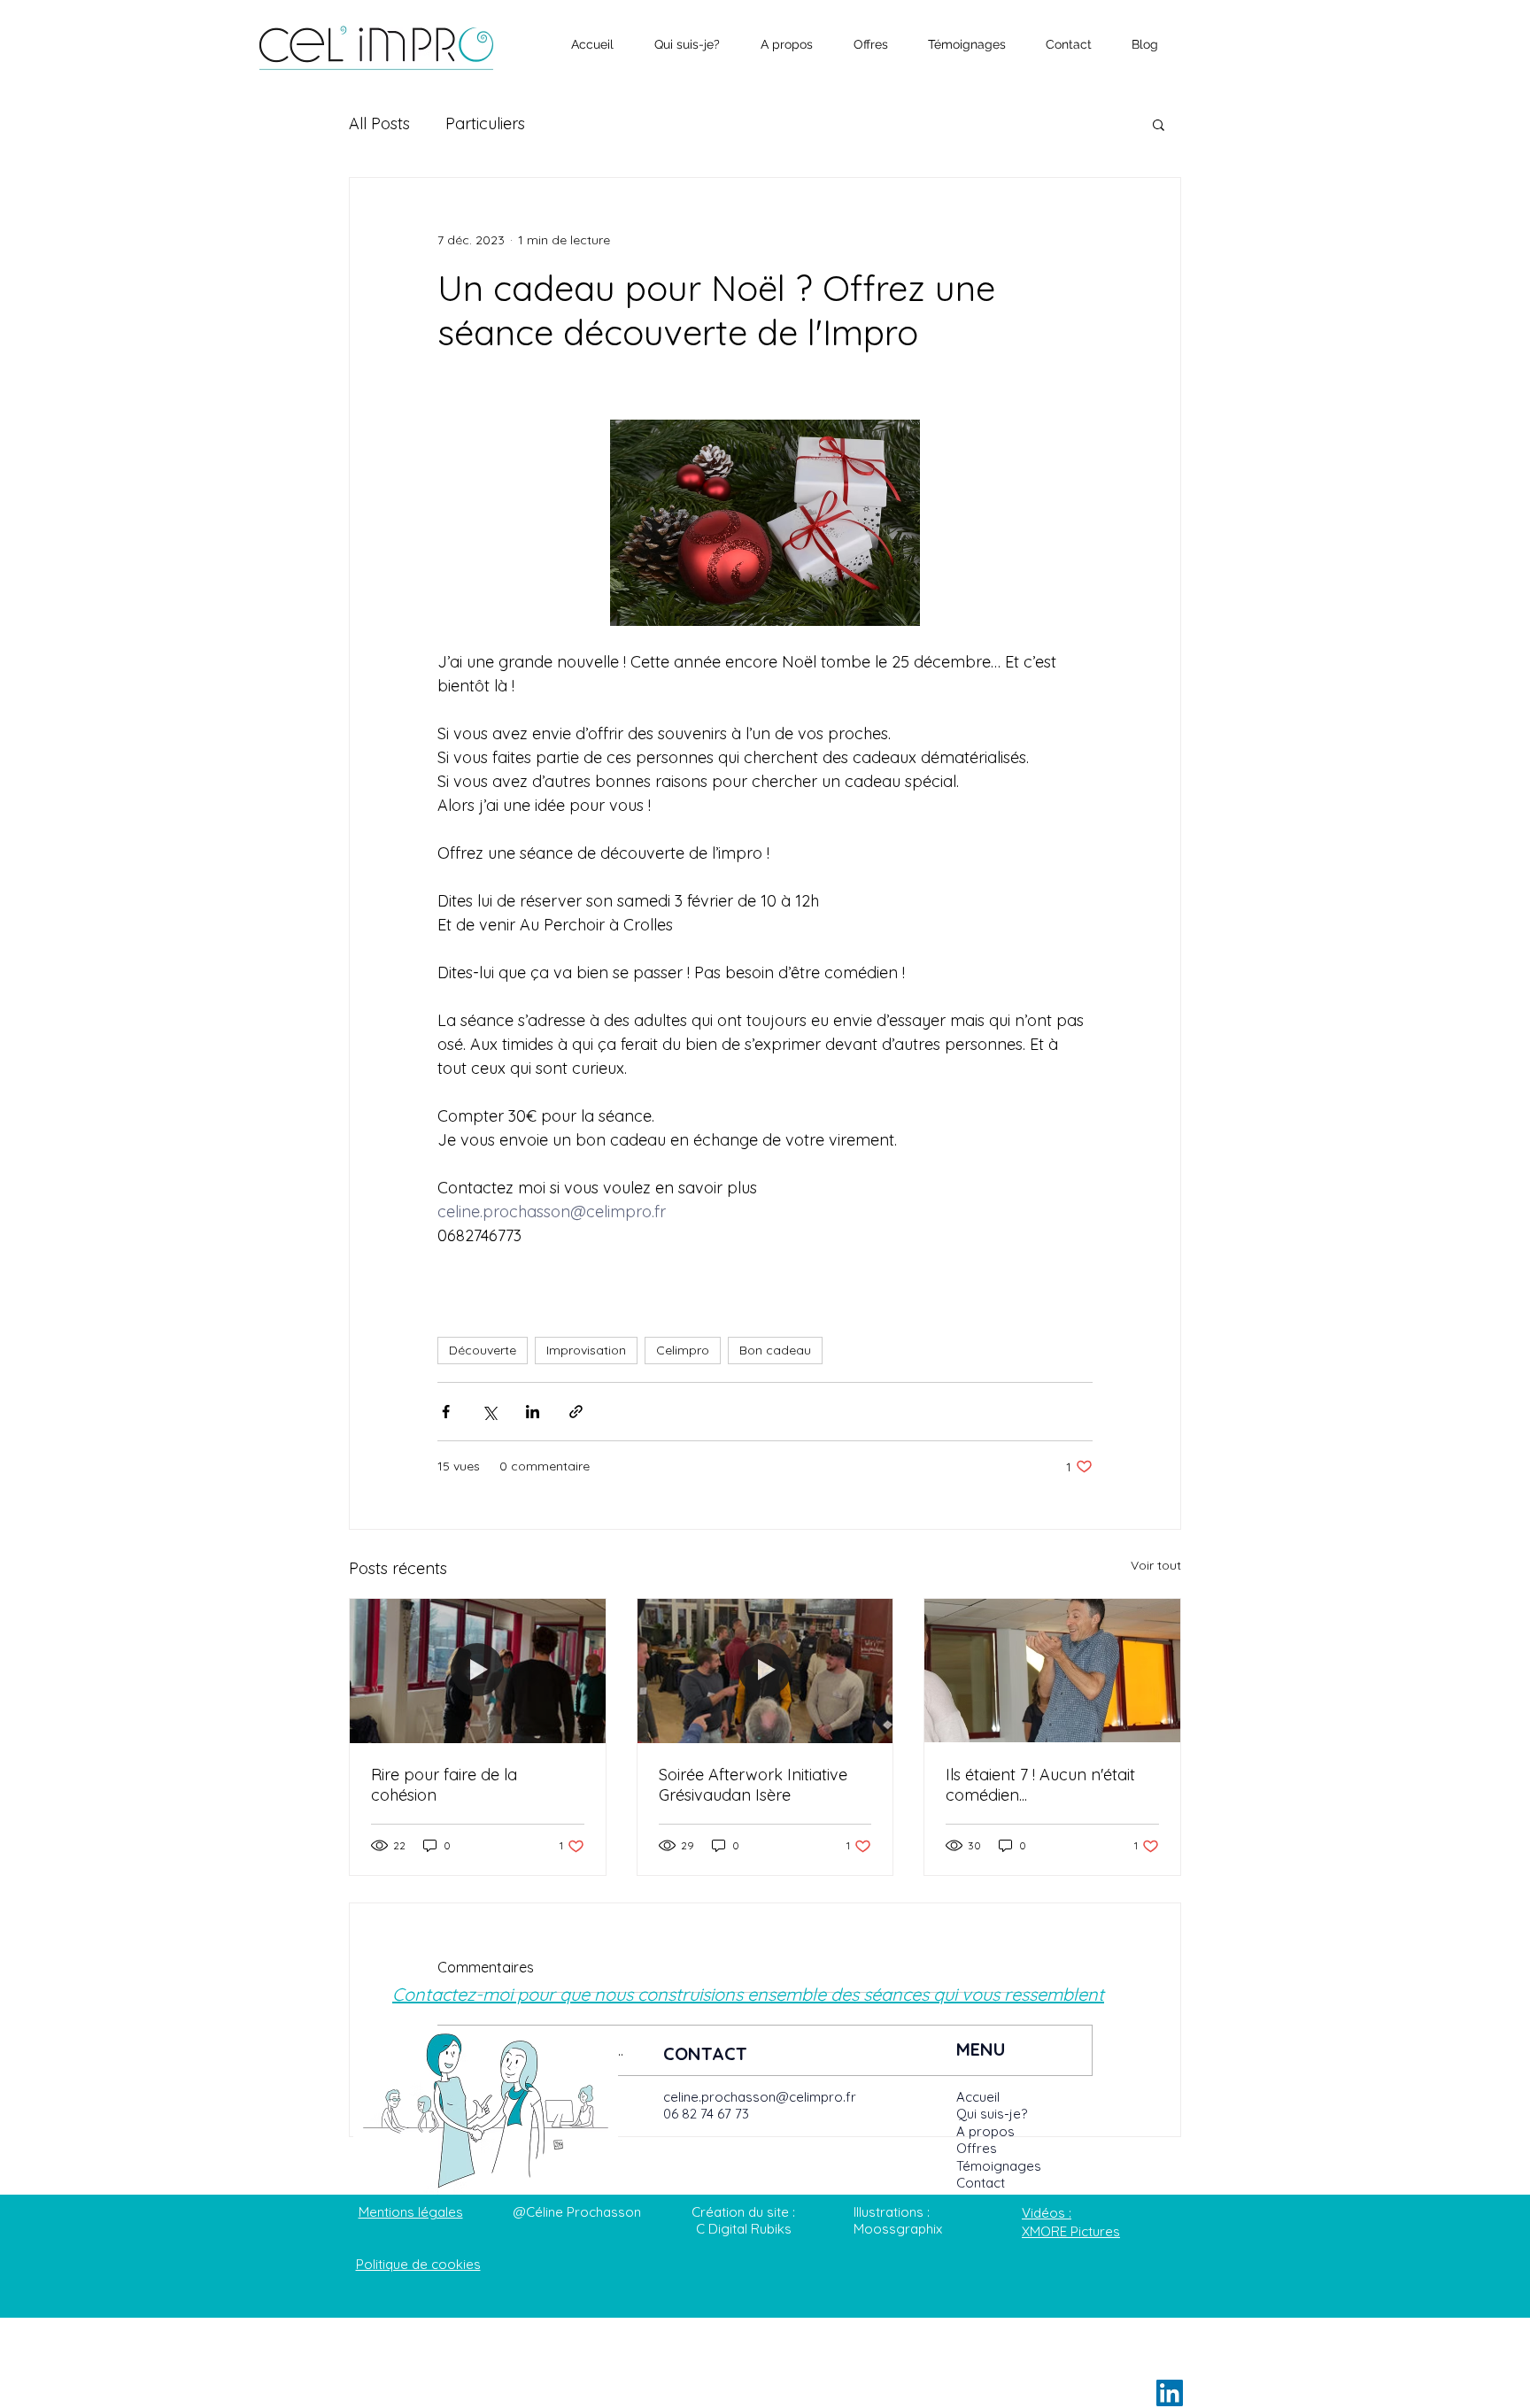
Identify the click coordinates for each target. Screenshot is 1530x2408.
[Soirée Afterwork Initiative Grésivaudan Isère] (765, 1671)
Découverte (483, 1350)
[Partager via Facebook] (446, 1412)
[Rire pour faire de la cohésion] (478, 1671)
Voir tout (1156, 1565)
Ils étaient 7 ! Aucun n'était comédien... (1040, 1785)
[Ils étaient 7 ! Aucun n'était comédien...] (1052, 1671)
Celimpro (683, 1350)
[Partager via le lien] (576, 1412)
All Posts (379, 123)
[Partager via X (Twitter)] (489, 1412)
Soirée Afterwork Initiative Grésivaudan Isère (753, 1785)
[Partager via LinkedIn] (533, 1412)
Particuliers (485, 123)
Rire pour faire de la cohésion (444, 1785)
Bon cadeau (775, 1350)
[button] (1159, 124)
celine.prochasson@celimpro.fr (760, 2097)
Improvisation (586, 1350)
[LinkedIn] (1170, 2393)
